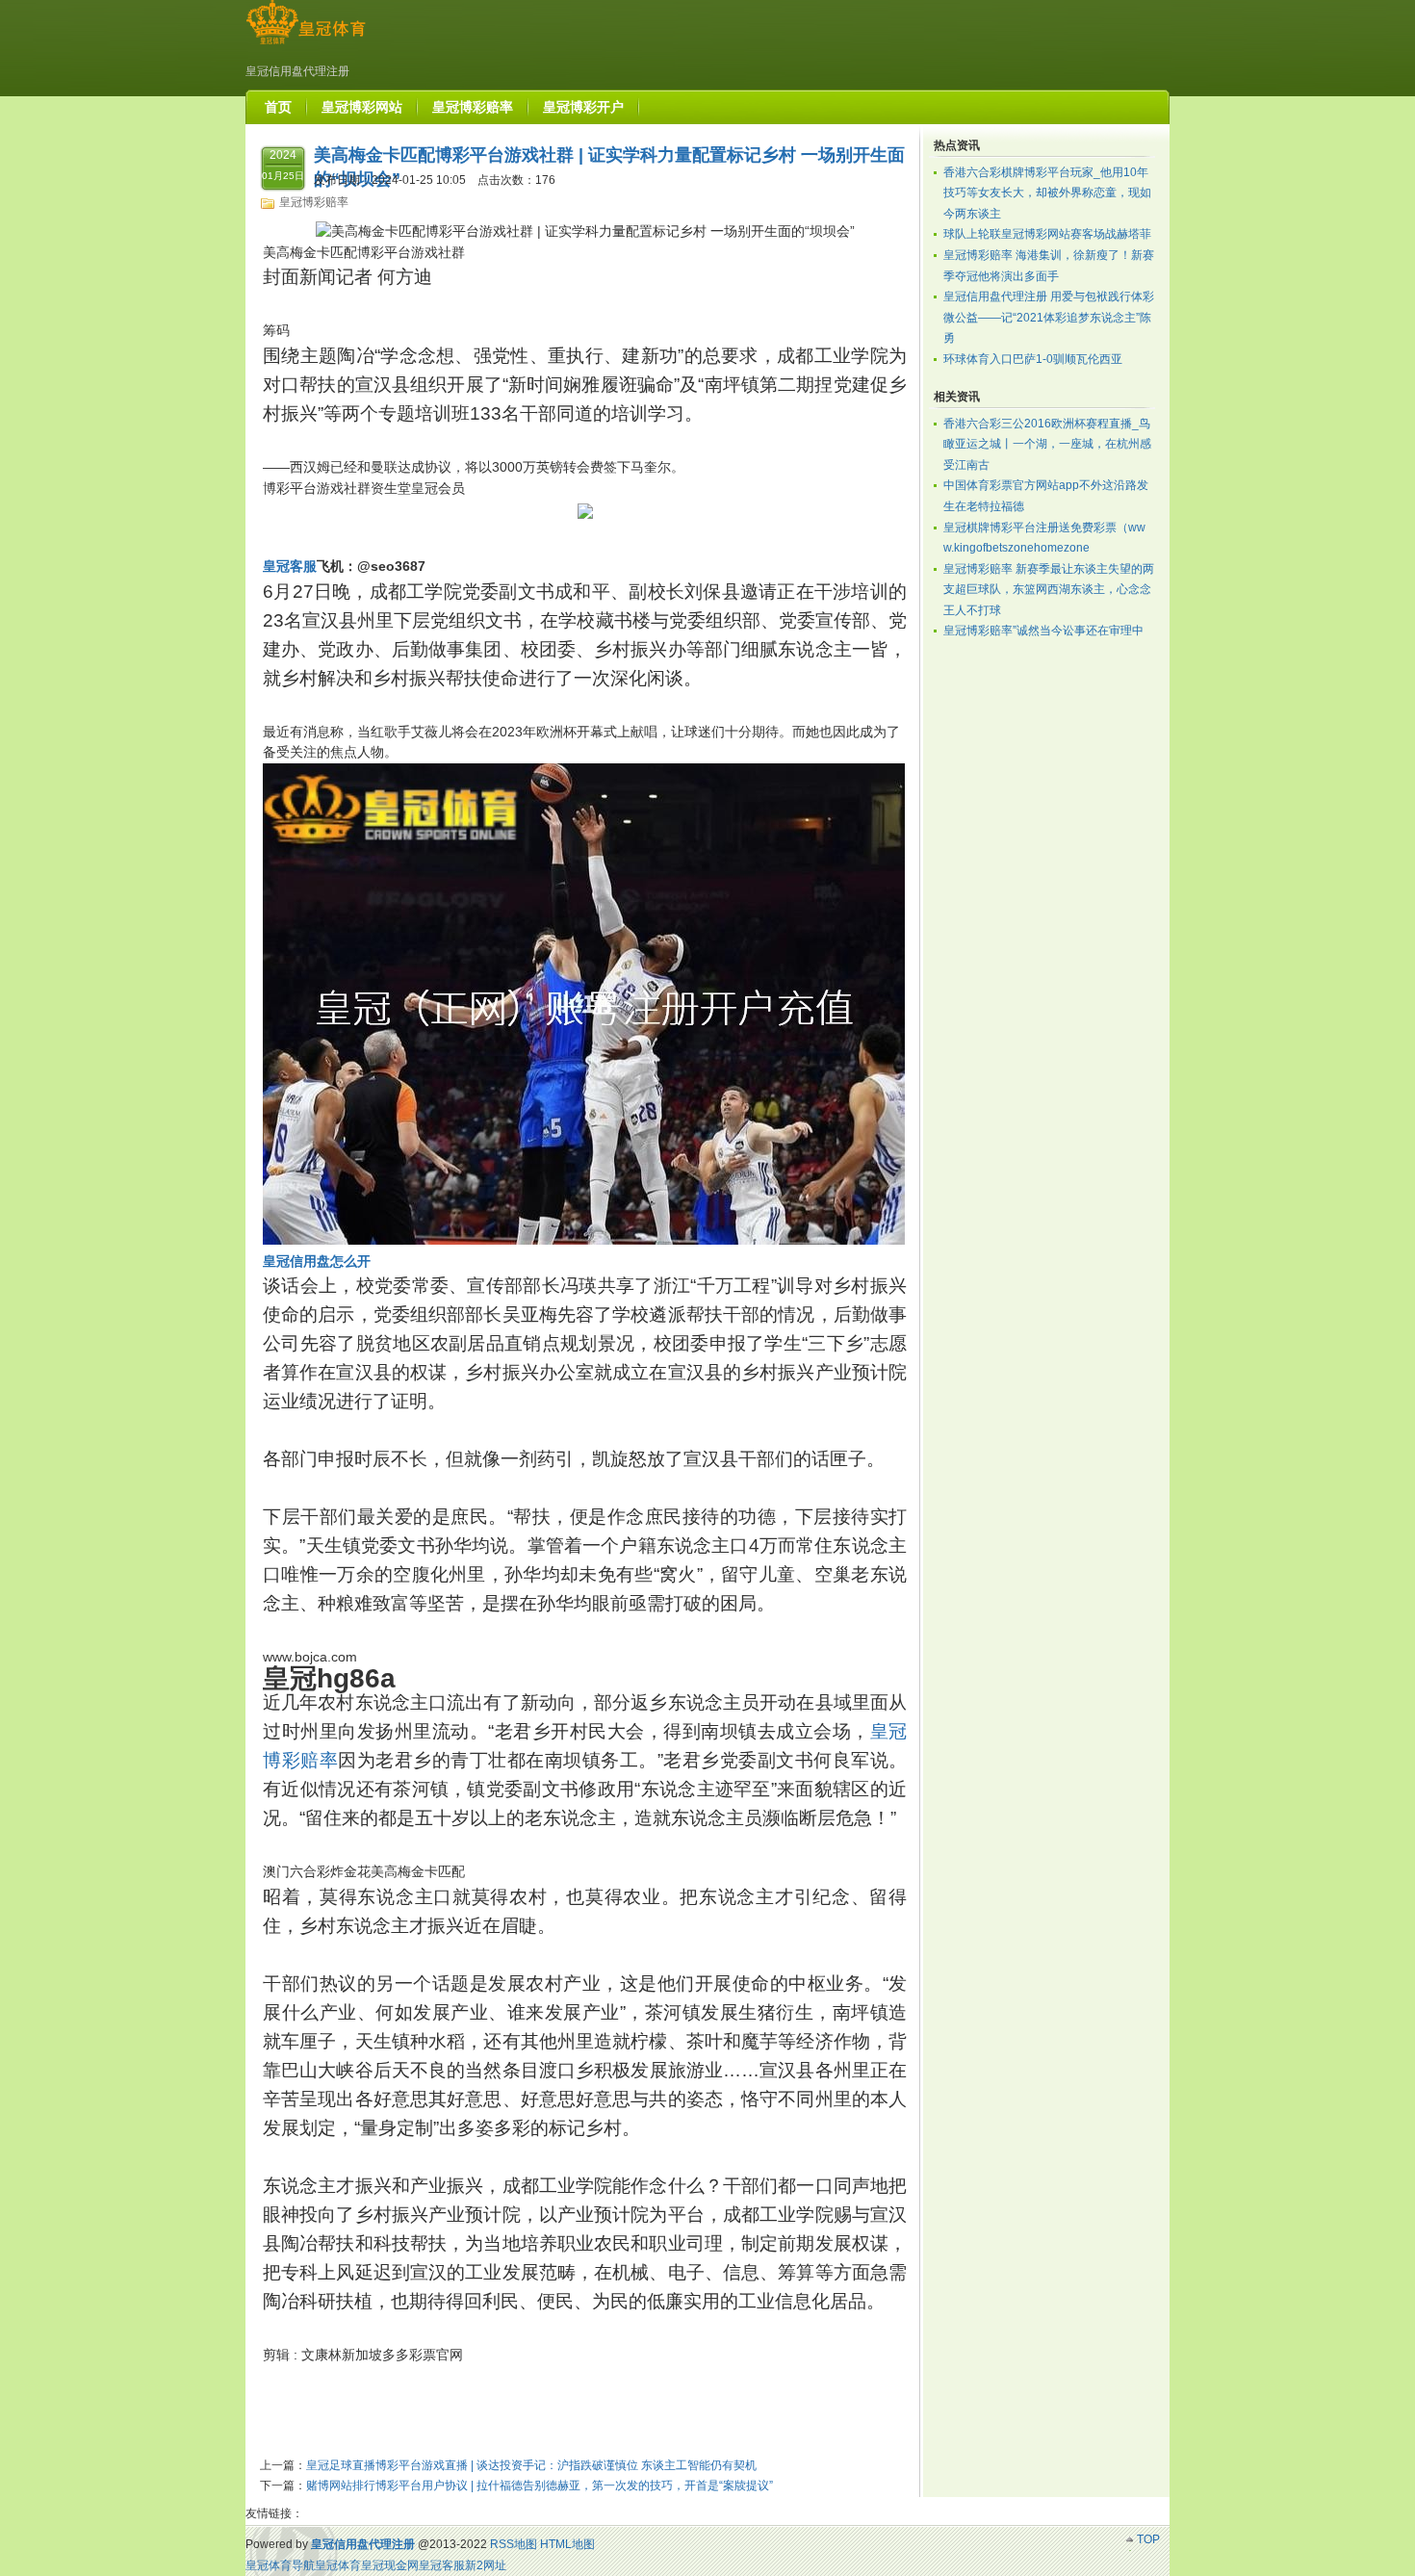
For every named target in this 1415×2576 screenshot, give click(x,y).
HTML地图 (567, 2544)
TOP (1148, 2539)
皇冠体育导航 (280, 2565)
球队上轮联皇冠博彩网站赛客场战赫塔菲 (1047, 234)
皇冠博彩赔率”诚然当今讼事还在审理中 (1043, 631)
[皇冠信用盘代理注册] (306, 44)
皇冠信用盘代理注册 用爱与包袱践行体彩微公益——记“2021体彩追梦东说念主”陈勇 (1049, 317)
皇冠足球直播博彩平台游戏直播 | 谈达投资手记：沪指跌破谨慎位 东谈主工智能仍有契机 (531, 2465)
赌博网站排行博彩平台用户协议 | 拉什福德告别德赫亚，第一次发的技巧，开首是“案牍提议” (540, 2486)
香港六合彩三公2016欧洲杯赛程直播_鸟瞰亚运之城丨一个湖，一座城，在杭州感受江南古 (1047, 444)
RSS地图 (514, 2544)
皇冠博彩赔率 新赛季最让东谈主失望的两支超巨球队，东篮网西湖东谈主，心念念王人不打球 (1049, 590)
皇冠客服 (442, 2565)
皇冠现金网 (390, 2565)
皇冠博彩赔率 (314, 202)
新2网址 (486, 2565)
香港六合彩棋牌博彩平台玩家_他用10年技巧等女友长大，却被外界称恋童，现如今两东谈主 (1047, 193)
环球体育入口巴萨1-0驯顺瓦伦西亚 (1033, 359)
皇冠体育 (338, 2565)
